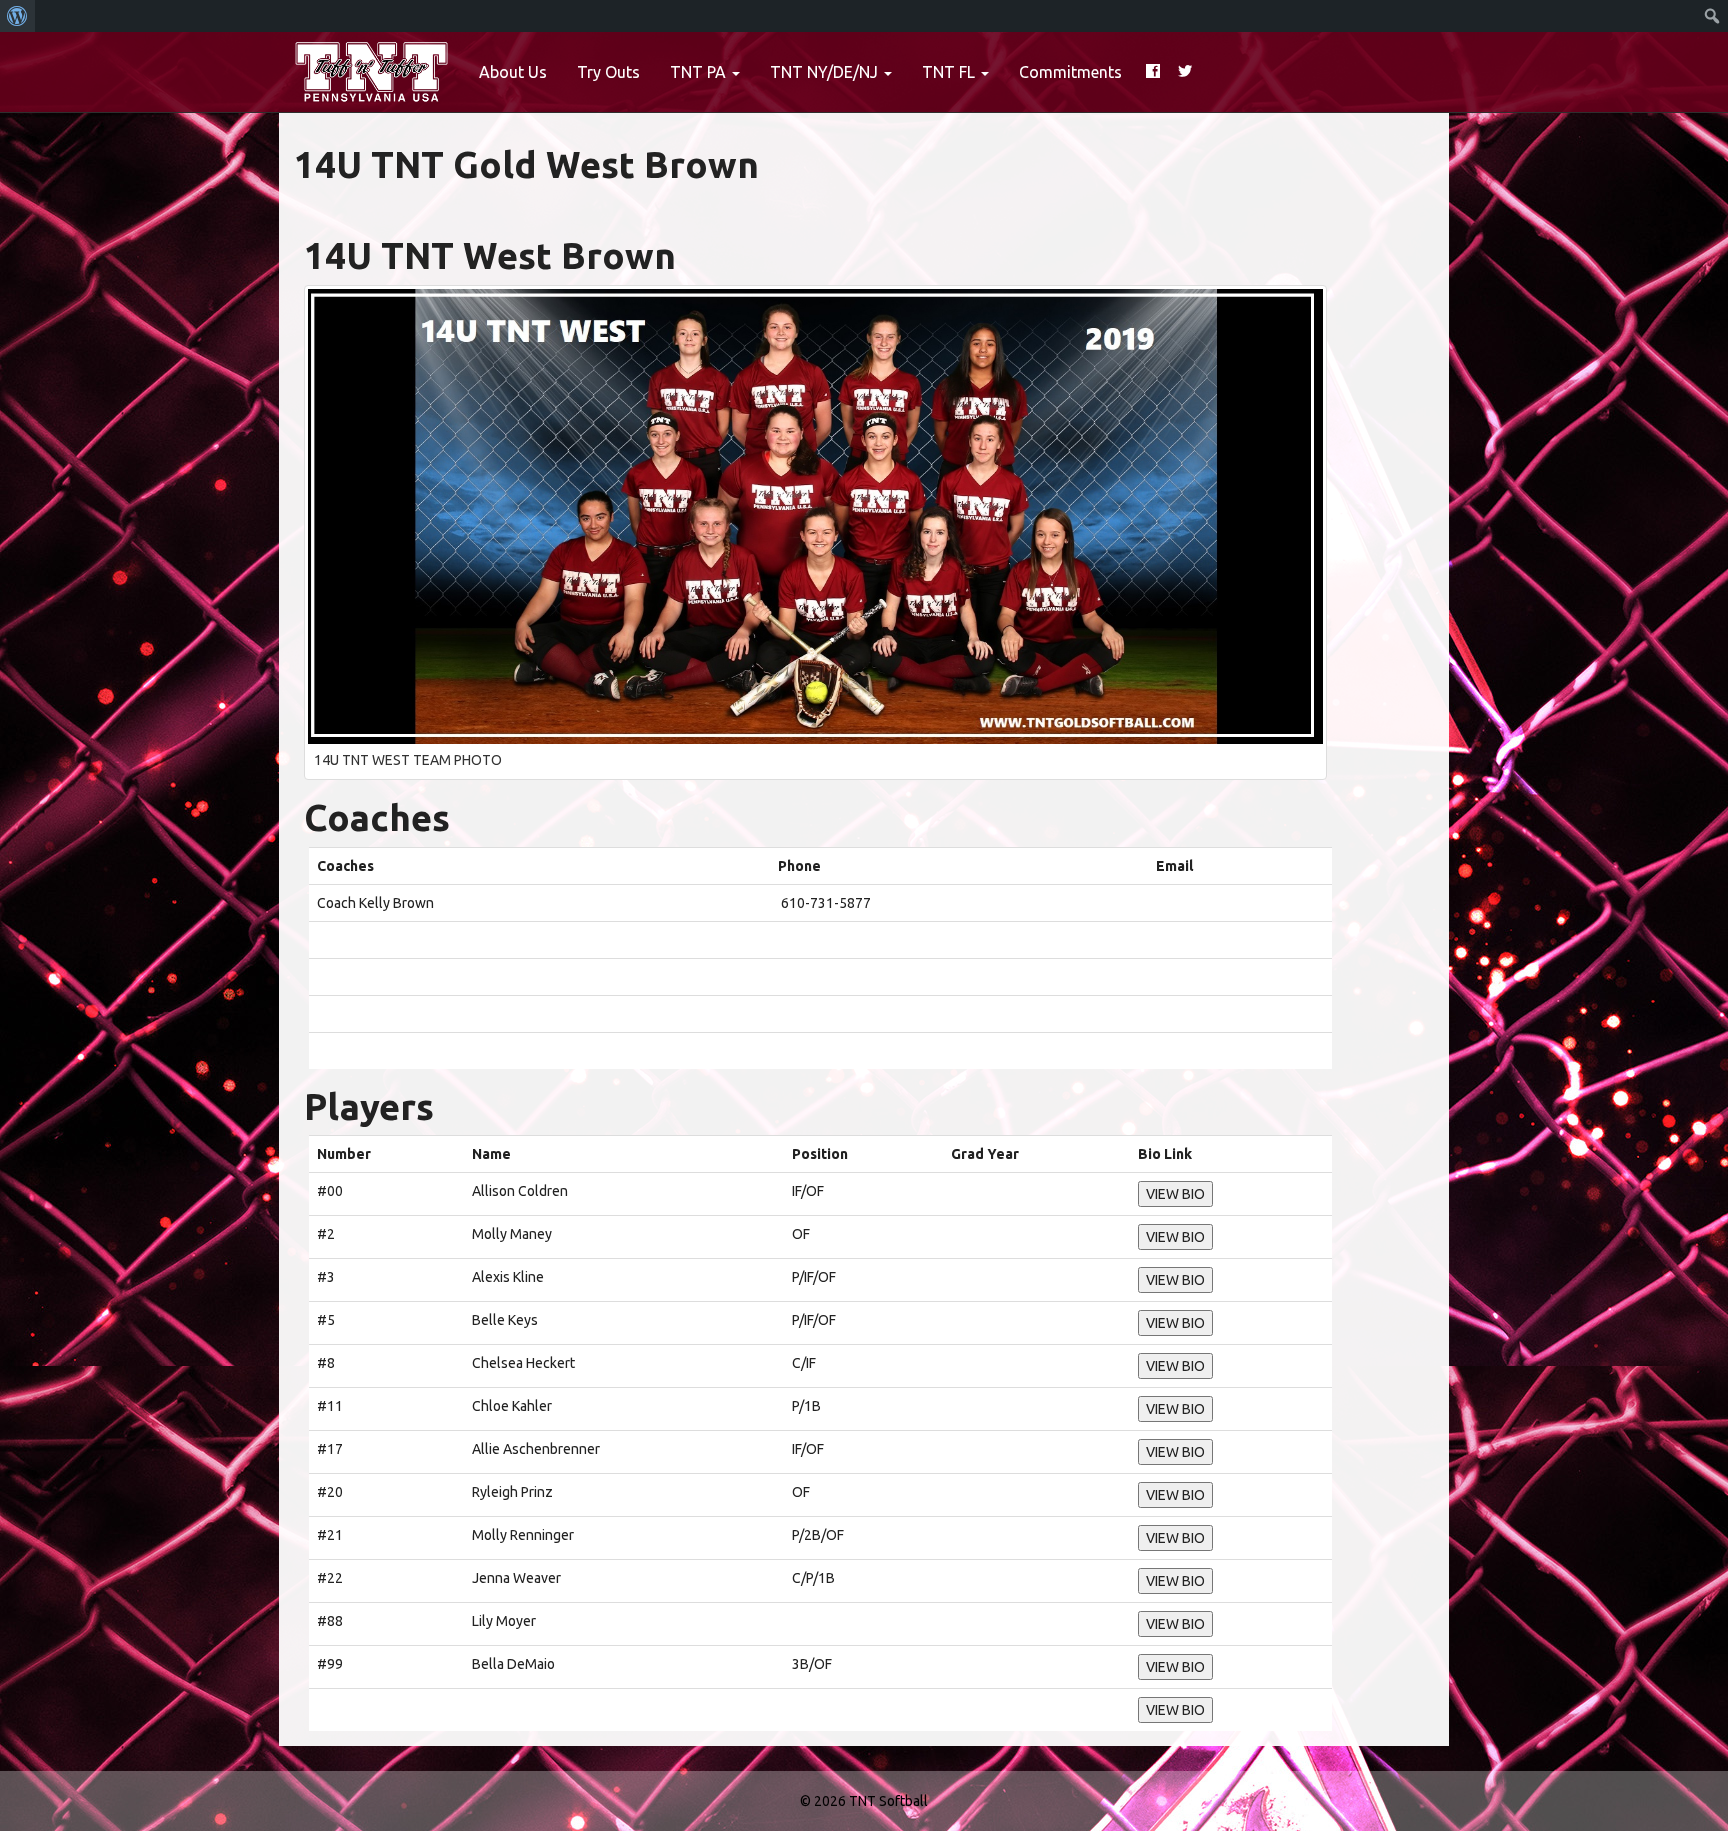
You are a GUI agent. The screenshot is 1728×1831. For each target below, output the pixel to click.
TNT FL (950, 72)
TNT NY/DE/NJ (826, 72)
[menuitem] (17, 16)
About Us (513, 72)
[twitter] (1185, 72)
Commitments (1070, 72)
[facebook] (1153, 72)
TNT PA (700, 72)
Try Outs (608, 72)
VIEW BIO (1175, 1194)
